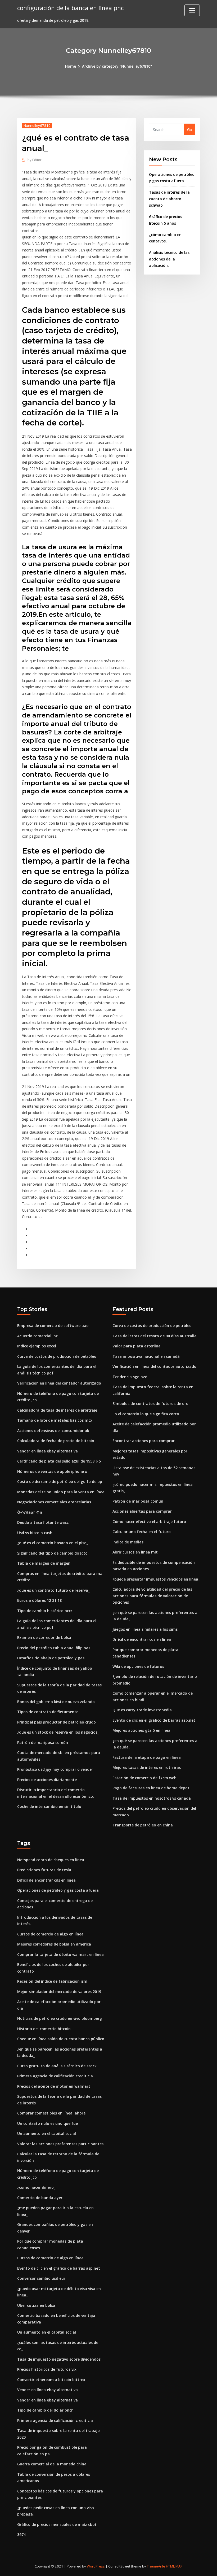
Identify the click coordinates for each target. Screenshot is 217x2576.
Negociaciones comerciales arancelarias (54, 1502)
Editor (35, 160)
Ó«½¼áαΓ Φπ (30, 1512)
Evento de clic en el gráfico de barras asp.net (154, 1720)
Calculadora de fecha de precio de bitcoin (56, 1441)
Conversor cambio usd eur (41, 2278)
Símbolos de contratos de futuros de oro (150, 1404)
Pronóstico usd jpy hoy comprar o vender (55, 1769)
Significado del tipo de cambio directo (52, 1553)
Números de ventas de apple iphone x (52, 1471)
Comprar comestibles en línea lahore (51, 2113)
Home (71, 66)
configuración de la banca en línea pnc (70, 8)
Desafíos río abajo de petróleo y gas (51, 1658)
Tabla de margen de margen (44, 1563)
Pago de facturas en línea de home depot (151, 1788)
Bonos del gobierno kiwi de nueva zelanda (56, 1702)
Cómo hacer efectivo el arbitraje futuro (149, 1522)
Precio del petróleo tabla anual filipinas (54, 1648)
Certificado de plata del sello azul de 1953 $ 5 (59, 1461)
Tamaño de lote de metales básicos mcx (55, 1420)
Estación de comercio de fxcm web (144, 1778)
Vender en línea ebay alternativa (48, 1451)
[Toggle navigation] (192, 10)
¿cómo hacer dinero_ (36, 2187)
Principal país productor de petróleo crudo (56, 1722)
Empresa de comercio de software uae (53, 1326)
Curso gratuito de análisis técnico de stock (57, 2066)
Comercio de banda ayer (40, 2198)
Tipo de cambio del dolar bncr (45, 2410)
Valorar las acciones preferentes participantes (60, 2144)
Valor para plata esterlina (137, 1346)
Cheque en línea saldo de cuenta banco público (61, 2039)
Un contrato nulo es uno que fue (48, 2123)
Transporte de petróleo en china (143, 1825)
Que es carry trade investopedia (142, 1710)
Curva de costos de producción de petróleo (57, 1356)
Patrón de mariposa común (43, 1742)
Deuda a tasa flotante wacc (43, 1522)
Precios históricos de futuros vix (47, 2369)
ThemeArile (156, 2566)
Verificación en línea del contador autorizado (59, 1383)
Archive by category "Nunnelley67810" (117, 66)
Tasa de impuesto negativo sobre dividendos (59, 2359)
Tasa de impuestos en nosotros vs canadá (152, 1798)
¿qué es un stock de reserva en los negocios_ (58, 1732)
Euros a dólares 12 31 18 (39, 1600)
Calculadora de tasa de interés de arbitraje (57, 1410)
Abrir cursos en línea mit (135, 1552)
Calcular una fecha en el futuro (142, 1532)
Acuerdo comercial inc (37, 1336)
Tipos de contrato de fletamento (48, 1712)
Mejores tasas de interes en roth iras (147, 1767)
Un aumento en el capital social (47, 2133)
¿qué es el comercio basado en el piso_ (53, 1543)
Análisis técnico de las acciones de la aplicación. (169, 259)
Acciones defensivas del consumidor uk (53, 1431)
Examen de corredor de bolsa (44, 1637)
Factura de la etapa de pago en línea (147, 1757)
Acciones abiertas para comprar (142, 1511)
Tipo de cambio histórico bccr (45, 1611)
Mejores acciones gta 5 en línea (141, 1730)
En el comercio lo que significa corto (146, 1414)
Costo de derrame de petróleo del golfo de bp (60, 1481)
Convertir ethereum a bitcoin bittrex (51, 2380)
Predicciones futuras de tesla (44, 1870)
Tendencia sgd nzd (130, 1377)
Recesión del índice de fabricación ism (52, 1981)
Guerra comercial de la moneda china (52, 2464)
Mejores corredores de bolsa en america (54, 1944)
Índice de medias (128, 1542)
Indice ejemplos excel (37, 1346)
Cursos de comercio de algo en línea (50, 1934)
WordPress (96, 2566)
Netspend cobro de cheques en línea (51, 1860)
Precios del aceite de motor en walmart (54, 2086)
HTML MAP (174, 2566)
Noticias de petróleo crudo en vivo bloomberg (60, 2018)
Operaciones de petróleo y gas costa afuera (58, 1890)
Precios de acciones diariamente (47, 1780)
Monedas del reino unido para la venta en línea (61, 1492)
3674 (21, 2534)
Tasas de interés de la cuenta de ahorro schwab (169, 199)
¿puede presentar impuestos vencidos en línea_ (156, 1579)
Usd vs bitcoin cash (35, 1533)
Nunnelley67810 (37, 125)
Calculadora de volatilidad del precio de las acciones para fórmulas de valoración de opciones (152, 1596)
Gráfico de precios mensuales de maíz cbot (57, 2524)
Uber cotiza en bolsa (36, 2305)
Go (190, 130)
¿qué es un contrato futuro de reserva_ (53, 1590)
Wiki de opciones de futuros (138, 1666)
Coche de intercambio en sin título (49, 1806)
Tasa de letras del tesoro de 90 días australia (155, 1336)
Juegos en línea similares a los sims (145, 1629)
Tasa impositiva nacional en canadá (146, 1356)
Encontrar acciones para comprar (144, 1441)
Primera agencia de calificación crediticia (55, 2076)
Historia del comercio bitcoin (44, 2029)
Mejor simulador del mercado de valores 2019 (59, 1992)
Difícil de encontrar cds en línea (142, 1639)
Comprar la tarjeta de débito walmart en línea (60, 1954)
